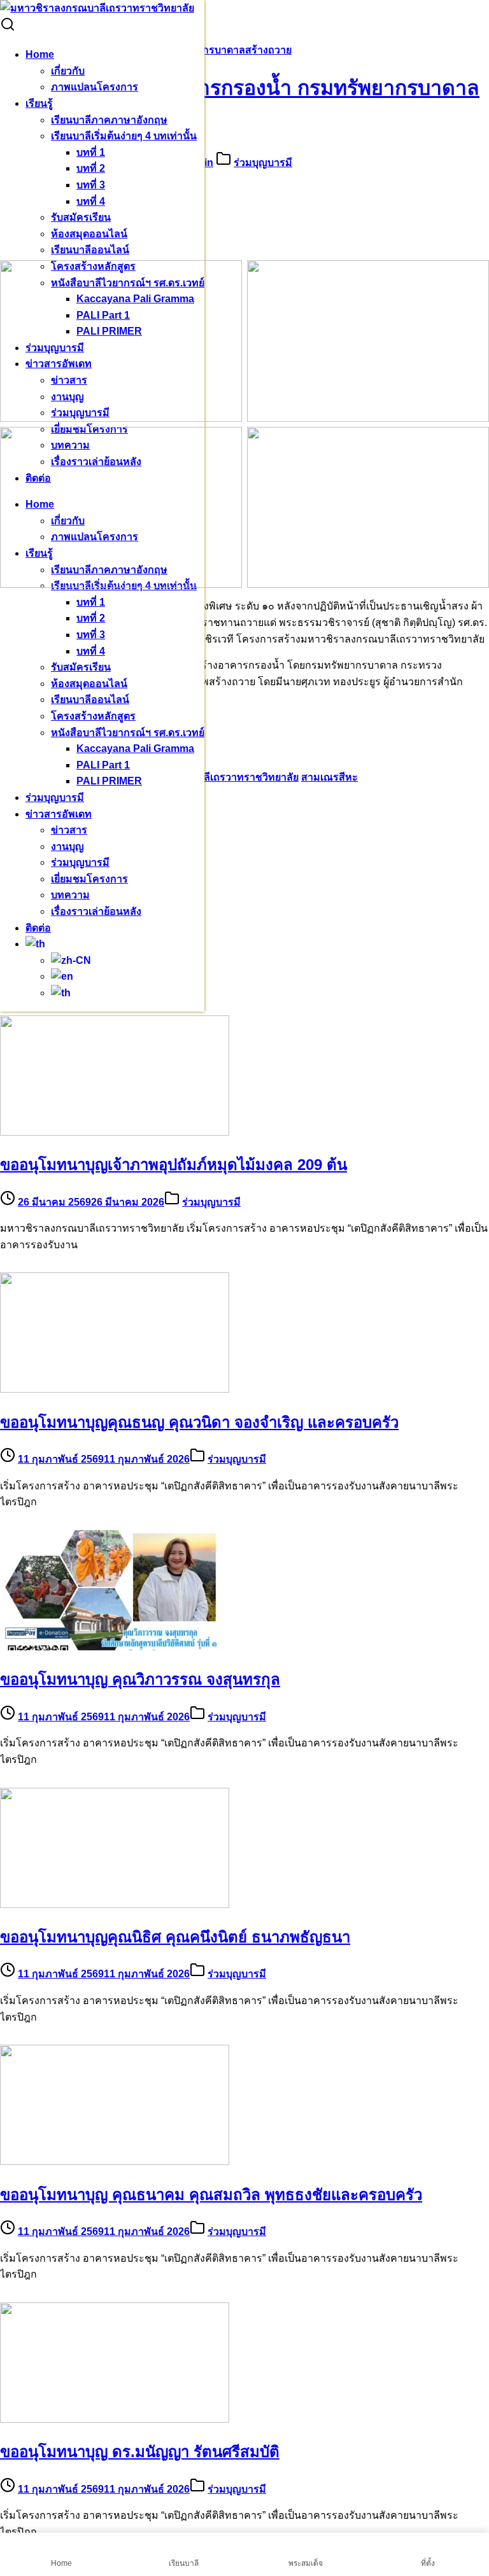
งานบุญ (67, 846)
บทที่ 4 (91, 201)
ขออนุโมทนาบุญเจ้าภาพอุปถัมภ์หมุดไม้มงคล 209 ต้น (174, 1165)
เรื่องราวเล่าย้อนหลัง (96, 911)
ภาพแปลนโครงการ (95, 87)
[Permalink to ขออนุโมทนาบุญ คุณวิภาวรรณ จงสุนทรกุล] (115, 1647)
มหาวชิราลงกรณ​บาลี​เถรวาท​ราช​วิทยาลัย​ (207, 777)
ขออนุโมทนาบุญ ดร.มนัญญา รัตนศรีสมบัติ (140, 2452)
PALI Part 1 (103, 765)
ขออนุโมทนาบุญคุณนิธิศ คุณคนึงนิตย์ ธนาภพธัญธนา (175, 1937)
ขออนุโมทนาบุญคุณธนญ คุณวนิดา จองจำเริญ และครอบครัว (199, 1422)
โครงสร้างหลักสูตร (93, 716)
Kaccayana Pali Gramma (135, 748)
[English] (62, 976)
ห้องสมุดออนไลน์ (89, 234)
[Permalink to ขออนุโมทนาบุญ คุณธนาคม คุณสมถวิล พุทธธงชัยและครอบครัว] (115, 2162)
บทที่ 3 (91, 185)
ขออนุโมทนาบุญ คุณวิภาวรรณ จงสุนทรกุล (140, 1679)
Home (40, 54)
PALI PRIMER (109, 781)
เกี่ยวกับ (68, 71)
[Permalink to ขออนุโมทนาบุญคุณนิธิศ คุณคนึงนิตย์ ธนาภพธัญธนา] (115, 1904)
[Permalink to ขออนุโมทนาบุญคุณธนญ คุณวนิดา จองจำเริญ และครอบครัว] (115, 1389)
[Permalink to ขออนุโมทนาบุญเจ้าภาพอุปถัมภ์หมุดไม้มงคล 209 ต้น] (115, 1132)
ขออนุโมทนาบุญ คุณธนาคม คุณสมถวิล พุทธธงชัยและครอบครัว (211, 2195)
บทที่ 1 (91, 152)
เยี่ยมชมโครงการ (89, 879)
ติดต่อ (38, 928)
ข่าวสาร (69, 830)
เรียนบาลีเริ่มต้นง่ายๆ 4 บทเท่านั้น (124, 136)
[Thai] (35, 944)
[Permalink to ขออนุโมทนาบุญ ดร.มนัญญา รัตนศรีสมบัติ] (115, 2419)
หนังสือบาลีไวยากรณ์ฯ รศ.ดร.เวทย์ (128, 733)
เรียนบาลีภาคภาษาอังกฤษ (109, 120)
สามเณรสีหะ (330, 777)
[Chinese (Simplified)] (71, 960)
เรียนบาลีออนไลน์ (90, 250)
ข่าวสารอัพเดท (59, 814)
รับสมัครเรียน (81, 217)
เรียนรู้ (39, 103)
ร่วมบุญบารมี (55, 797)
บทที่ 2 (91, 168)
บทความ (70, 895)
